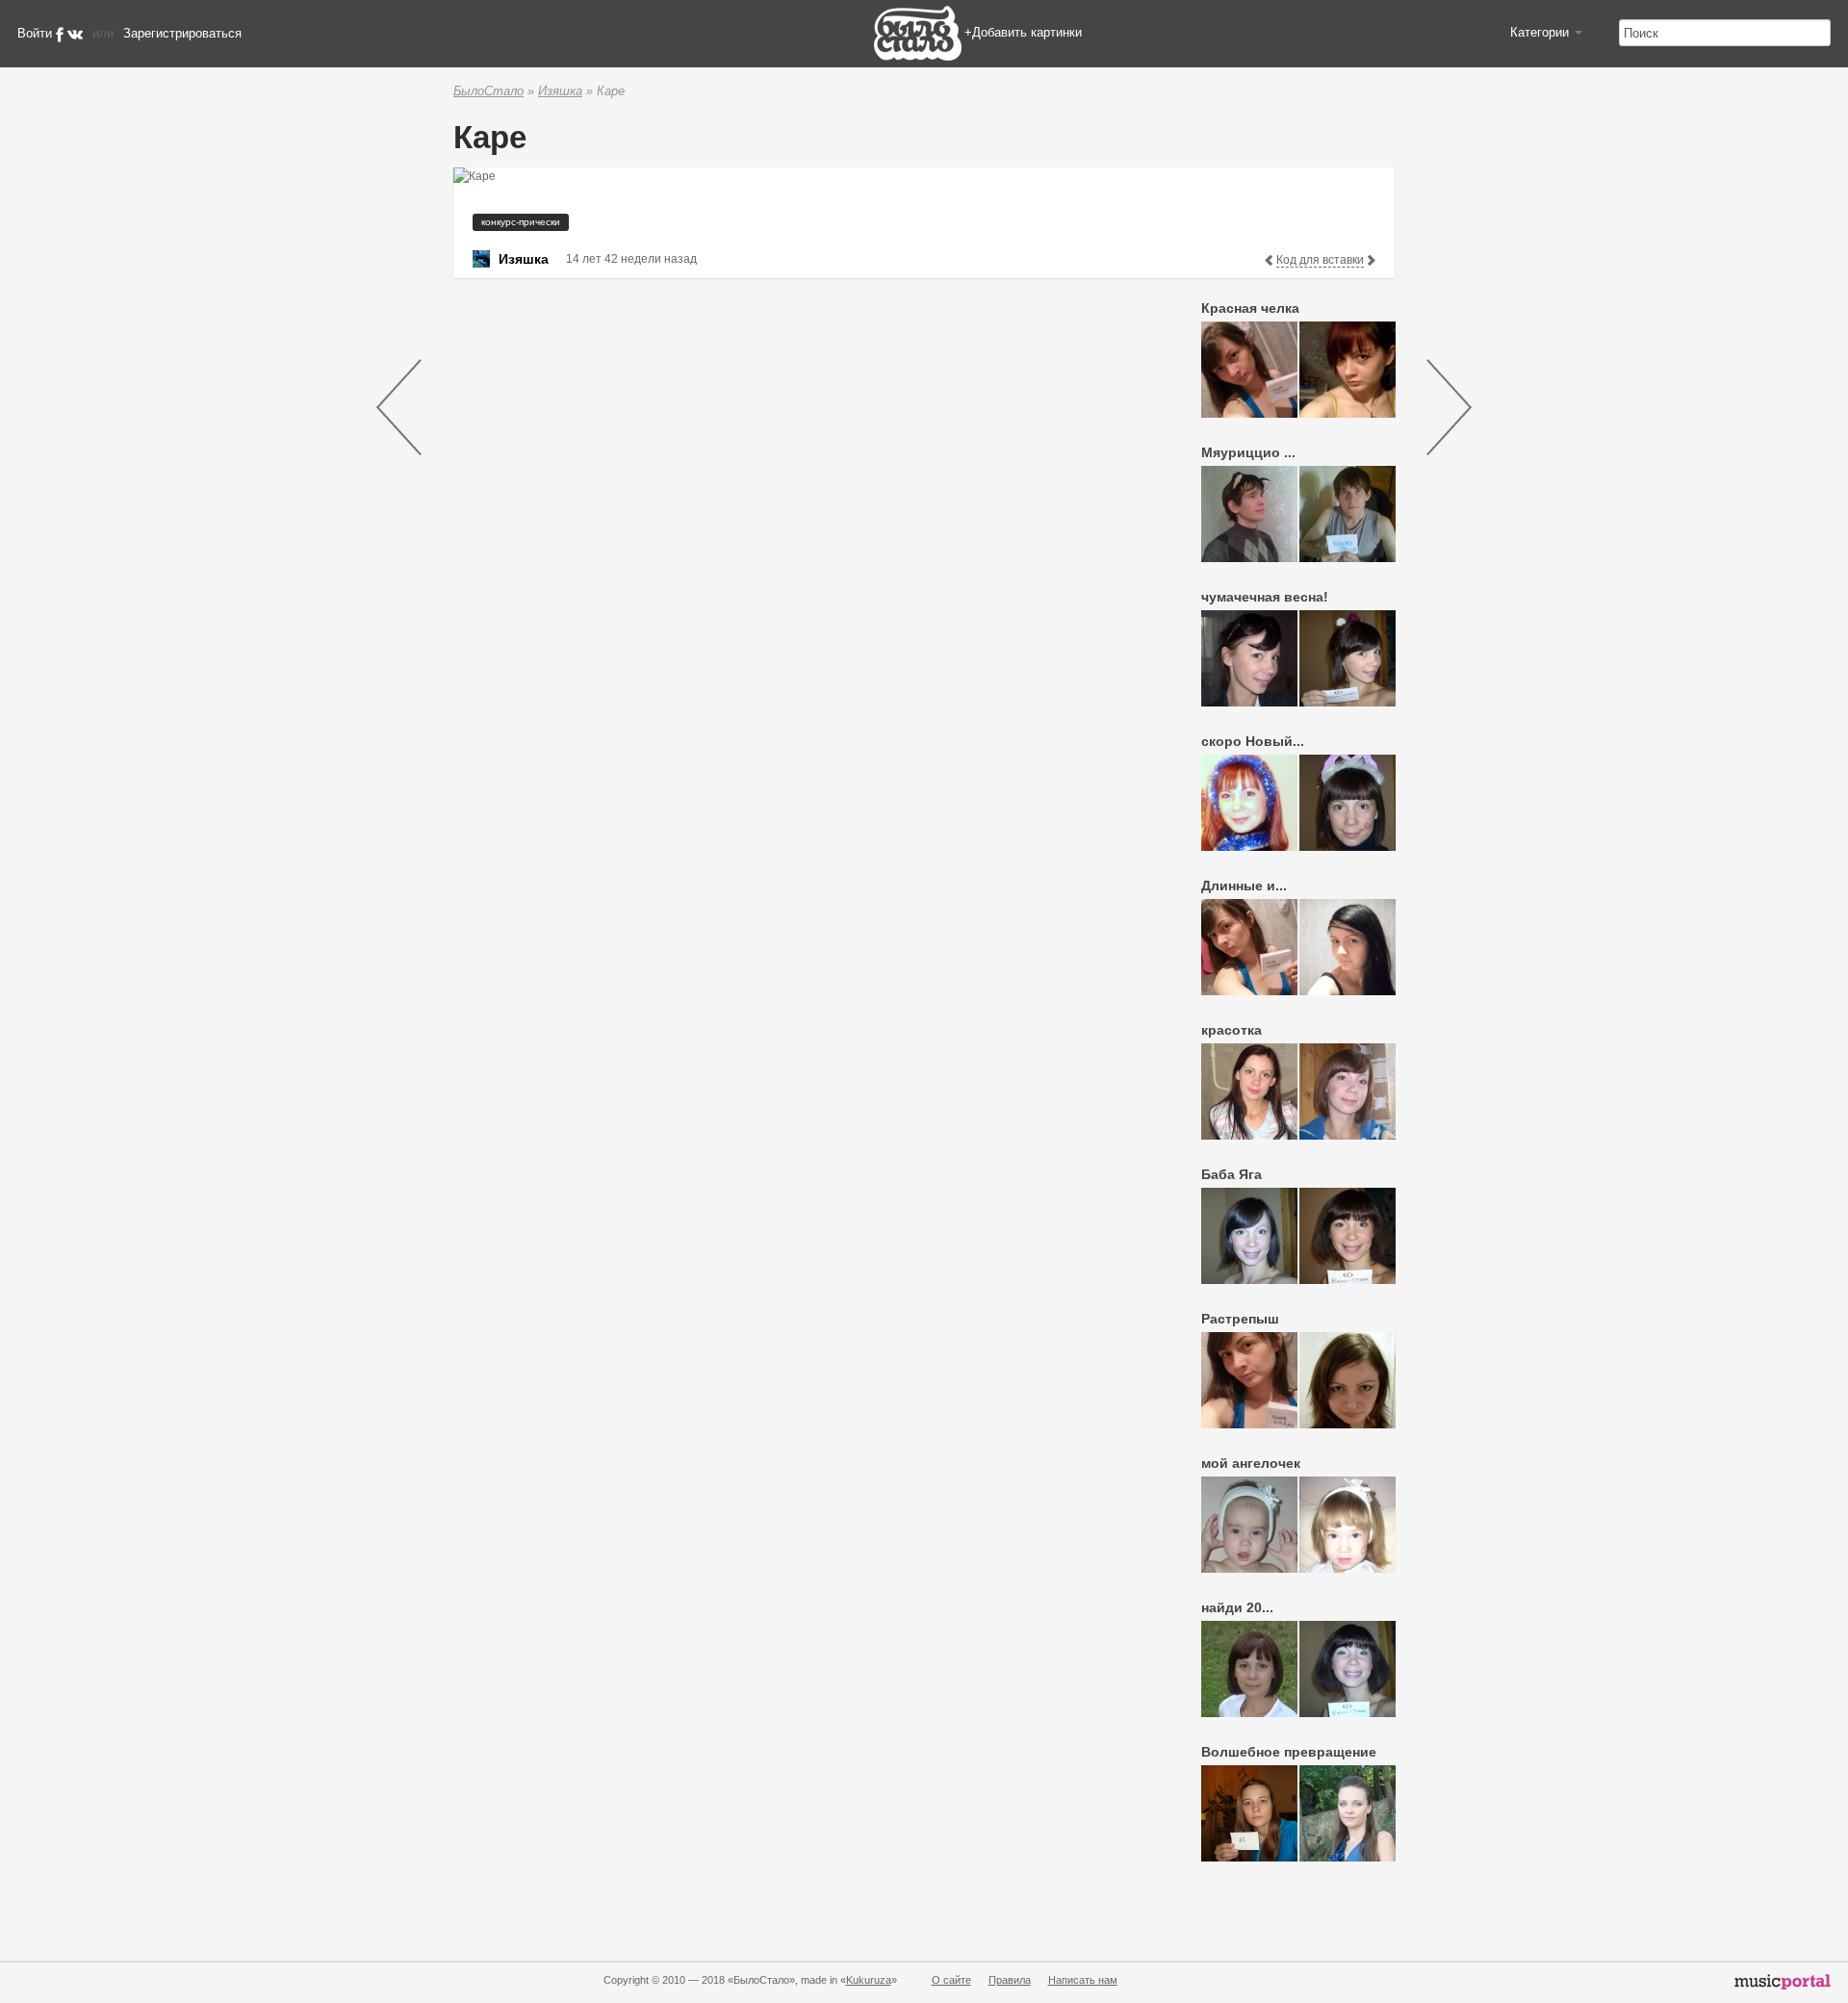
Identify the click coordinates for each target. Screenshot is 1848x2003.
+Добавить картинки (1023, 32)
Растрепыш (1240, 1319)
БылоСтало (488, 91)
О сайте (951, 1980)
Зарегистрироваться (182, 33)
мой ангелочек (1251, 1463)
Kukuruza (869, 1980)
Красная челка (1250, 308)
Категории (1541, 32)
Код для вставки (1320, 260)
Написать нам (1083, 1980)
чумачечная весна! (1265, 597)
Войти (35, 33)
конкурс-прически (521, 222)
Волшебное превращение (1289, 1752)
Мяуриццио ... (1248, 452)
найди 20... (1237, 1607)
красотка (1232, 1030)
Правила (1010, 1980)
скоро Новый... (1253, 741)
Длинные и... (1244, 886)
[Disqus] (795, 536)
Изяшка (560, 91)
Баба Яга (1232, 1174)
